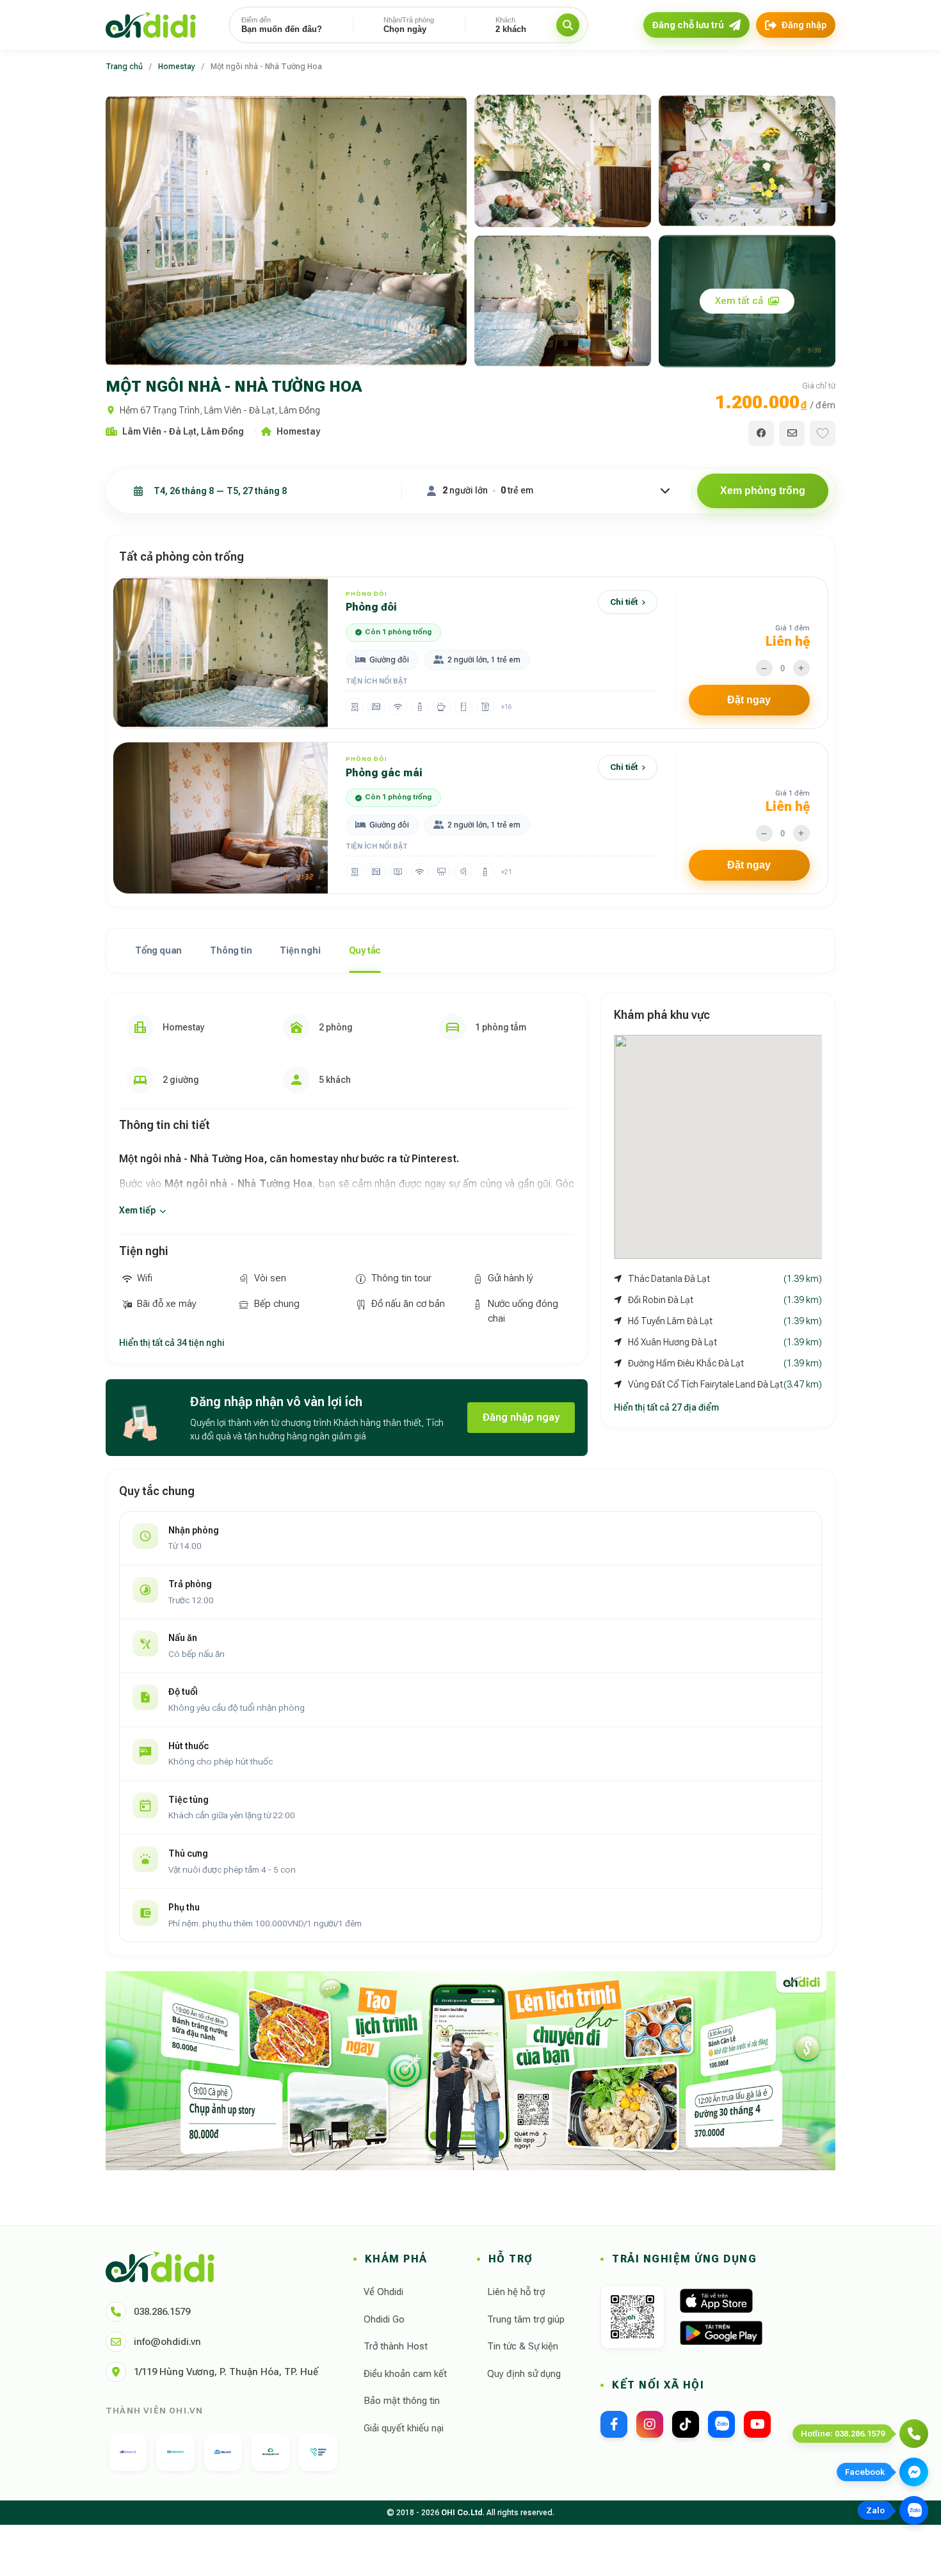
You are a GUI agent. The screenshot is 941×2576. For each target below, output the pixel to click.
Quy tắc (365, 950)
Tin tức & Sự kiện (523, 2346)
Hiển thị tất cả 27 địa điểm (666, 1407)
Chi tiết (624, 602)
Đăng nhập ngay (521, 1417)
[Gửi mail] (792, 433)
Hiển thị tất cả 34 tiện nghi (172, 1343)
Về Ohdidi (383, 2292)
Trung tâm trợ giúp (526, 2319)
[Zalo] (721, 2424)
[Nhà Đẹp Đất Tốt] (270, 2452)
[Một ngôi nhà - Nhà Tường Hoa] (286, 231)
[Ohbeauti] (128, 2452)
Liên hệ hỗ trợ (516, 2292)
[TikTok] (686, 2424)
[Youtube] (757, 2424)
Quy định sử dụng (524, 2374)
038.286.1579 (162, 2312)
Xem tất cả (739, 301)
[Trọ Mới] (223, 2452)
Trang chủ (124, 67)
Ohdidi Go (384, 2319)
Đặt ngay (749, 700)
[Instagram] (650, 2424)
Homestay (177, 67)
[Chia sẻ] (761, 433)
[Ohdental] (175, 2452)
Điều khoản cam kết (405, 2374)
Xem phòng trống (763, 491)
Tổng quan (158, 950)
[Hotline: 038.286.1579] (914, 2434)
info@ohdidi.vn (167, 2342)
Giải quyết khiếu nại (404, 2428)
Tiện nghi (300, 950)
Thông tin (231, 950)
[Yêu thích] (823, 433)
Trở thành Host (396, 2346)
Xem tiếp (137, 1210)
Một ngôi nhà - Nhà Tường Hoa (266, 67)
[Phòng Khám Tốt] (318, 2452)
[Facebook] (614, 2424)
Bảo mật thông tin (402, 2401)
